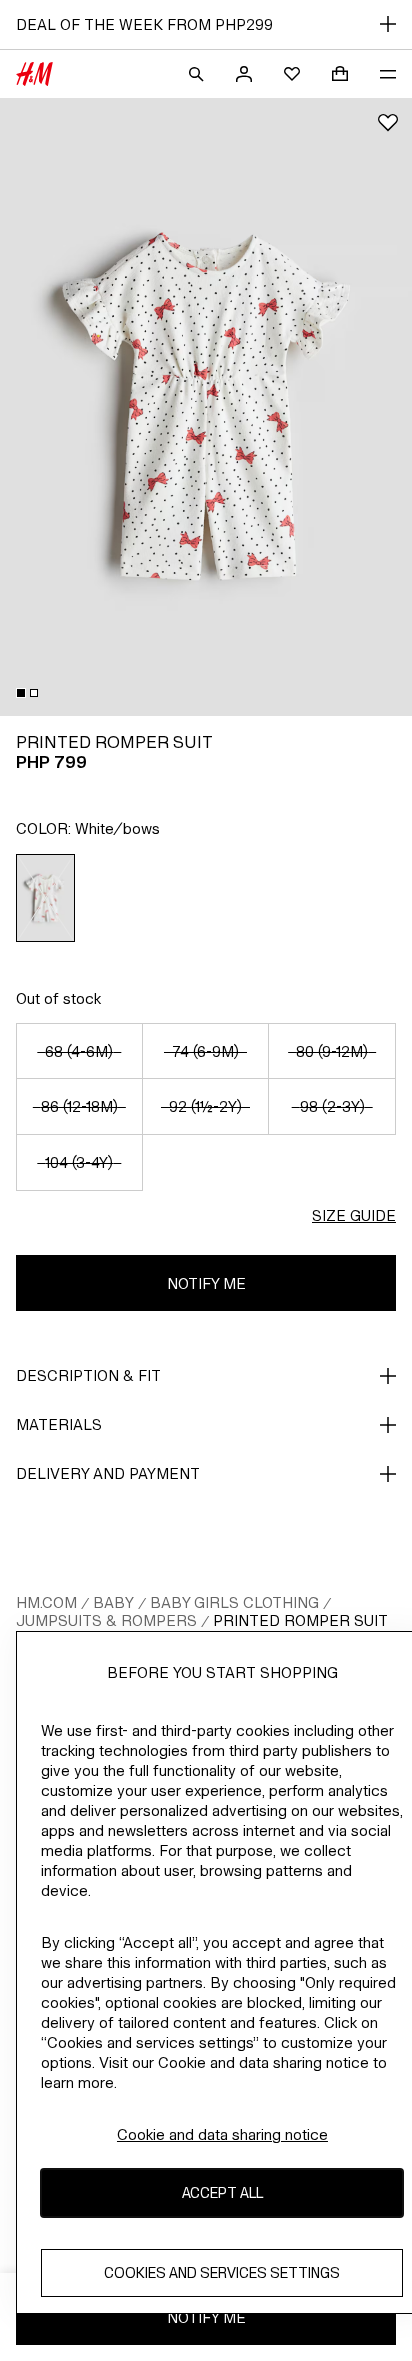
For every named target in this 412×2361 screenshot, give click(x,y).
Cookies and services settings (222, 2272)
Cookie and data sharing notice (222, 2134)
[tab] (21, 693)
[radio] (46, 898)
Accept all (222, 2192)
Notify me (206, 1283)
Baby (113, 1602)
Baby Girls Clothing (234, 1602)
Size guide (354, 1215)
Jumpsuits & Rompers (106, 1620)
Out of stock (58, 998)
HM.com (46, 1602)
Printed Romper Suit (300, 1620)
